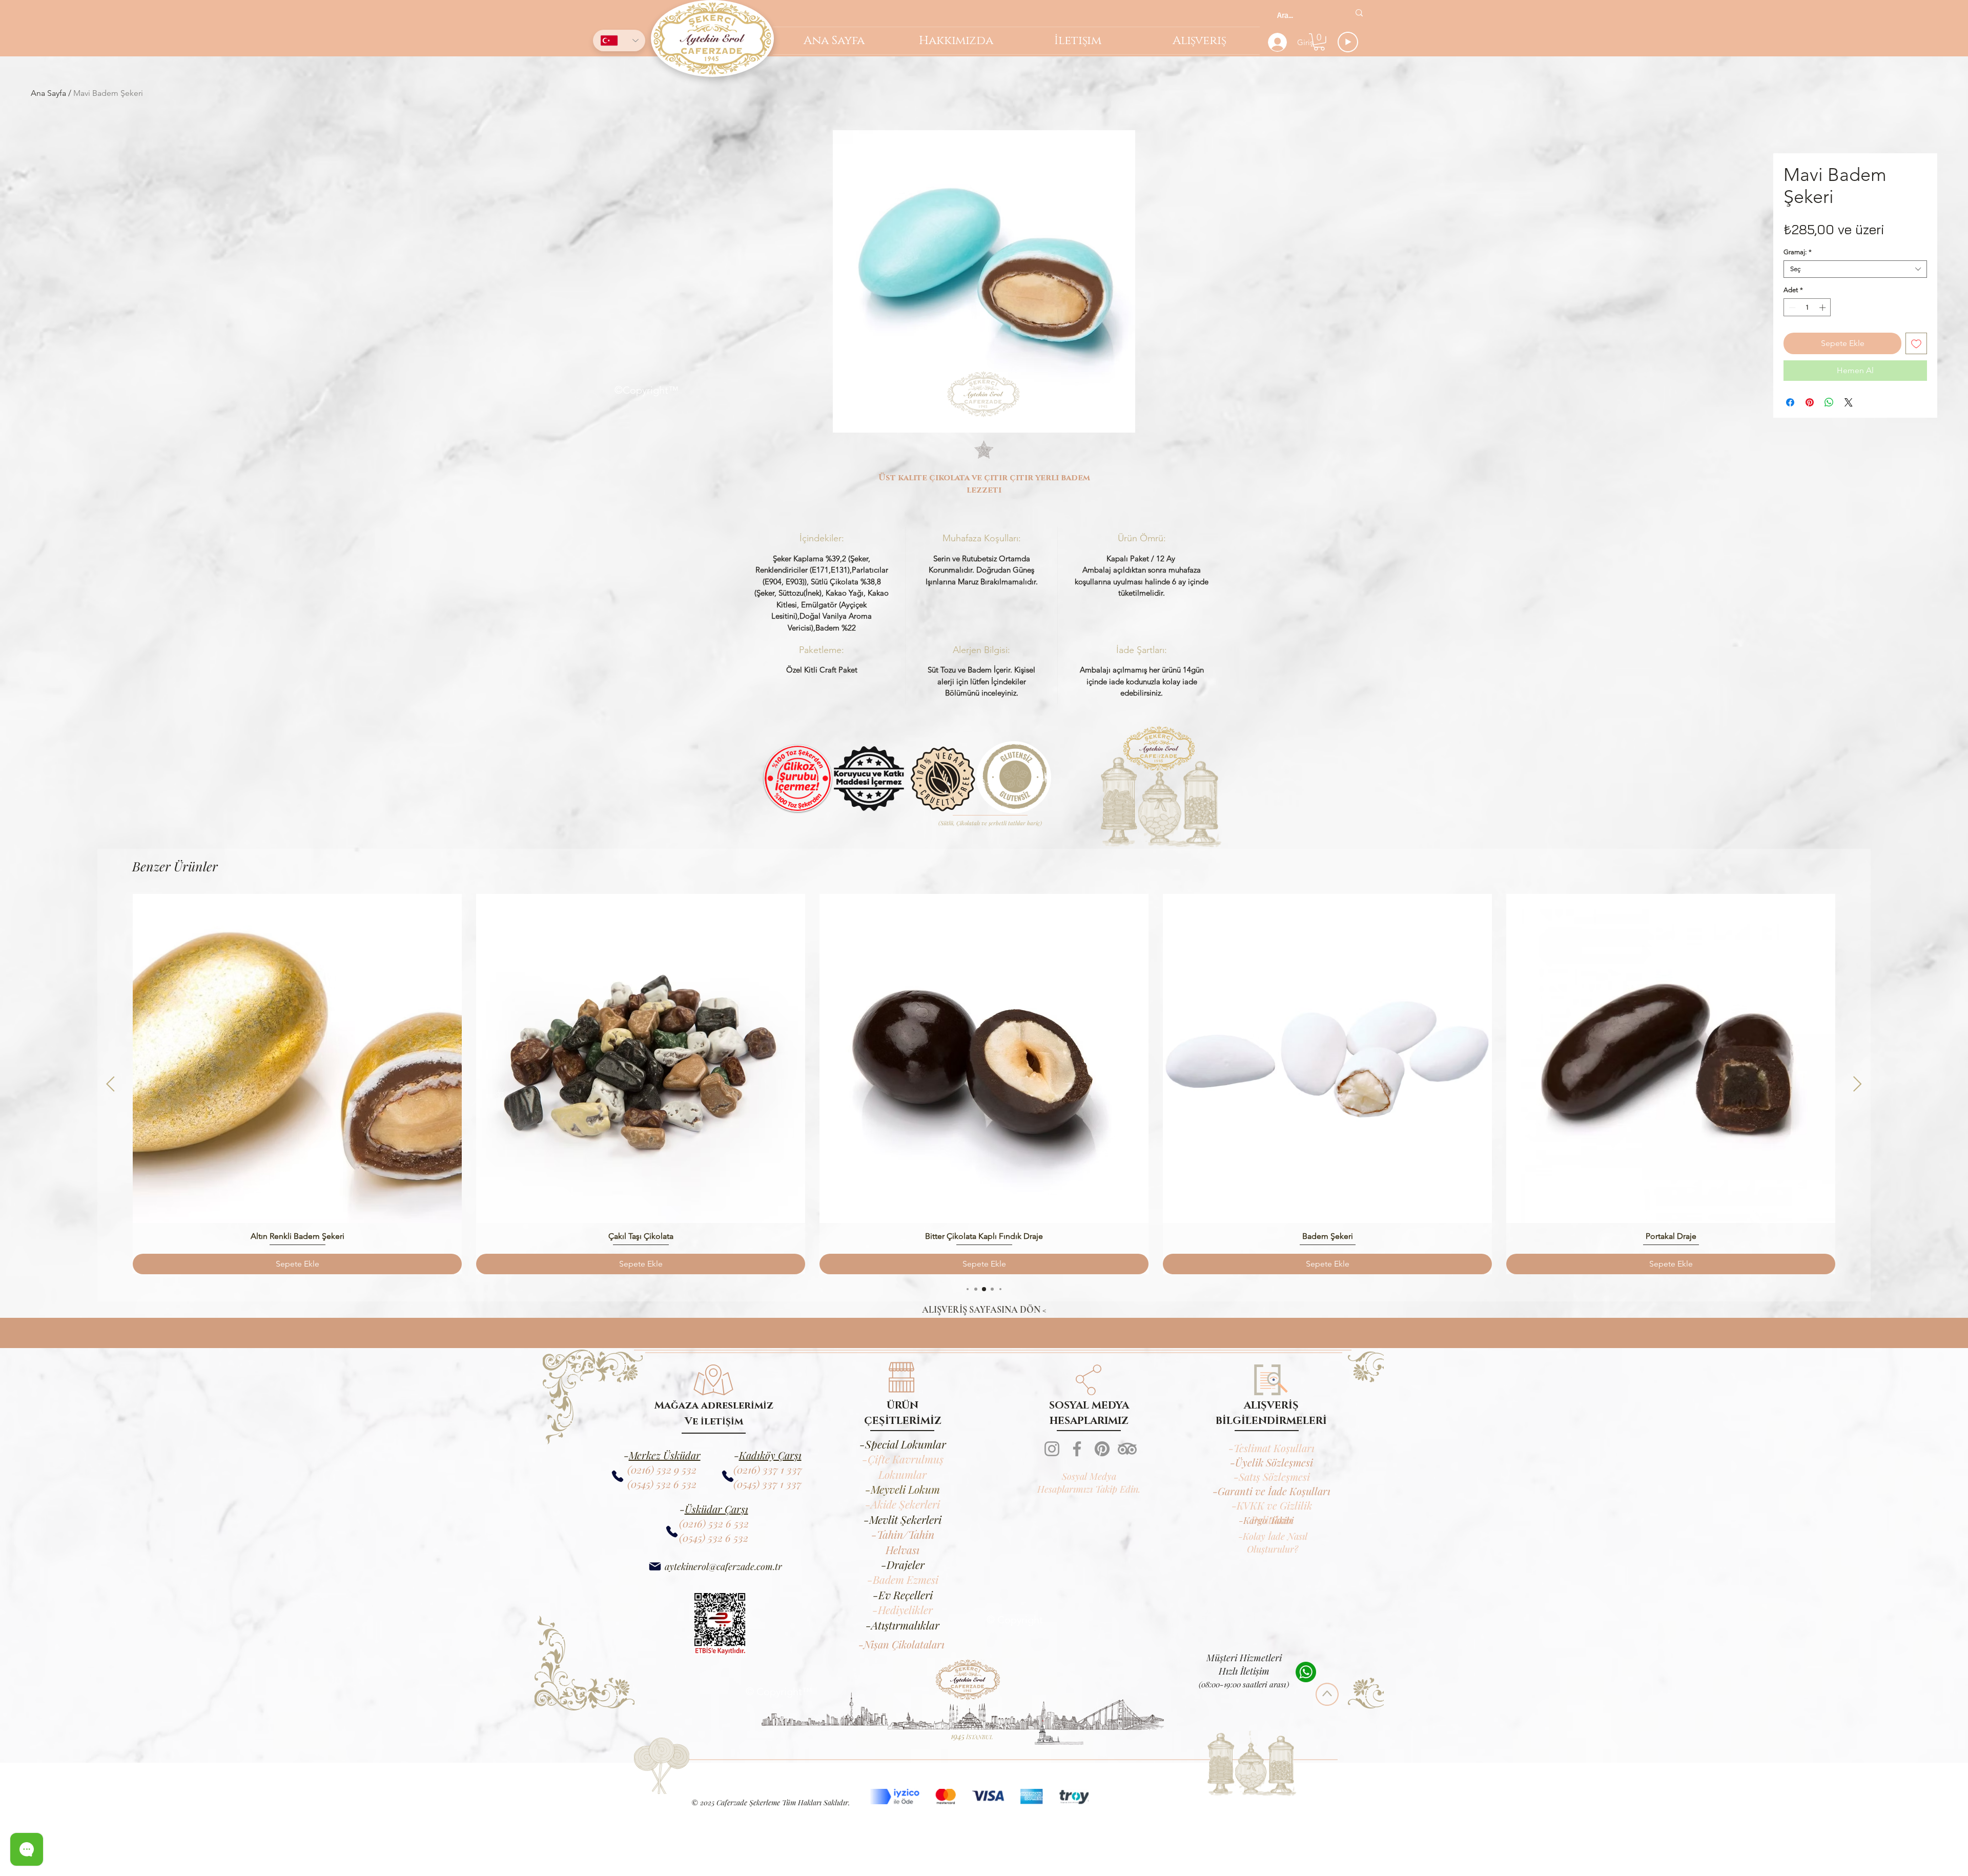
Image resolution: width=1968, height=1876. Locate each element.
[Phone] (727, 1545)
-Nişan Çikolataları (901, 1712)
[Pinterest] (1102, 1517)
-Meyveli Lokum (903, 1557)
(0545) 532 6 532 (662, 1552)
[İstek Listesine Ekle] (1916, 343)
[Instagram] (1052, 1517)
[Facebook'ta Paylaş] (1790, 402)
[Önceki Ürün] (110, 1152)
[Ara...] (1359, 13)
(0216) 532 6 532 (714, 1591)
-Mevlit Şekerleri (903, 1587)
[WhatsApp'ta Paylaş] (1829, 402)
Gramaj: (1798, 252)
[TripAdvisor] (1127, 1517)
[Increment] (1823, 308)
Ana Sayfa (48, 93)
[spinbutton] (1807, 308)
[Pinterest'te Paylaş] (1810, 402)
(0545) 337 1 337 (767, 1552)
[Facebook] (1077, 1517)
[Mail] (655, 1634)
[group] (984, 1152)
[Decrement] (1791, 308)
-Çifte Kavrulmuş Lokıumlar (903, 1534)
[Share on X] (1849, 402)
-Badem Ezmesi (903, 1647)
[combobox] (1855, 269)
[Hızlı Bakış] (297, 1127)
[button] (1319, 42)
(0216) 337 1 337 (768, 1537)
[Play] (1348, 42)
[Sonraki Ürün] (1858, 1152)
